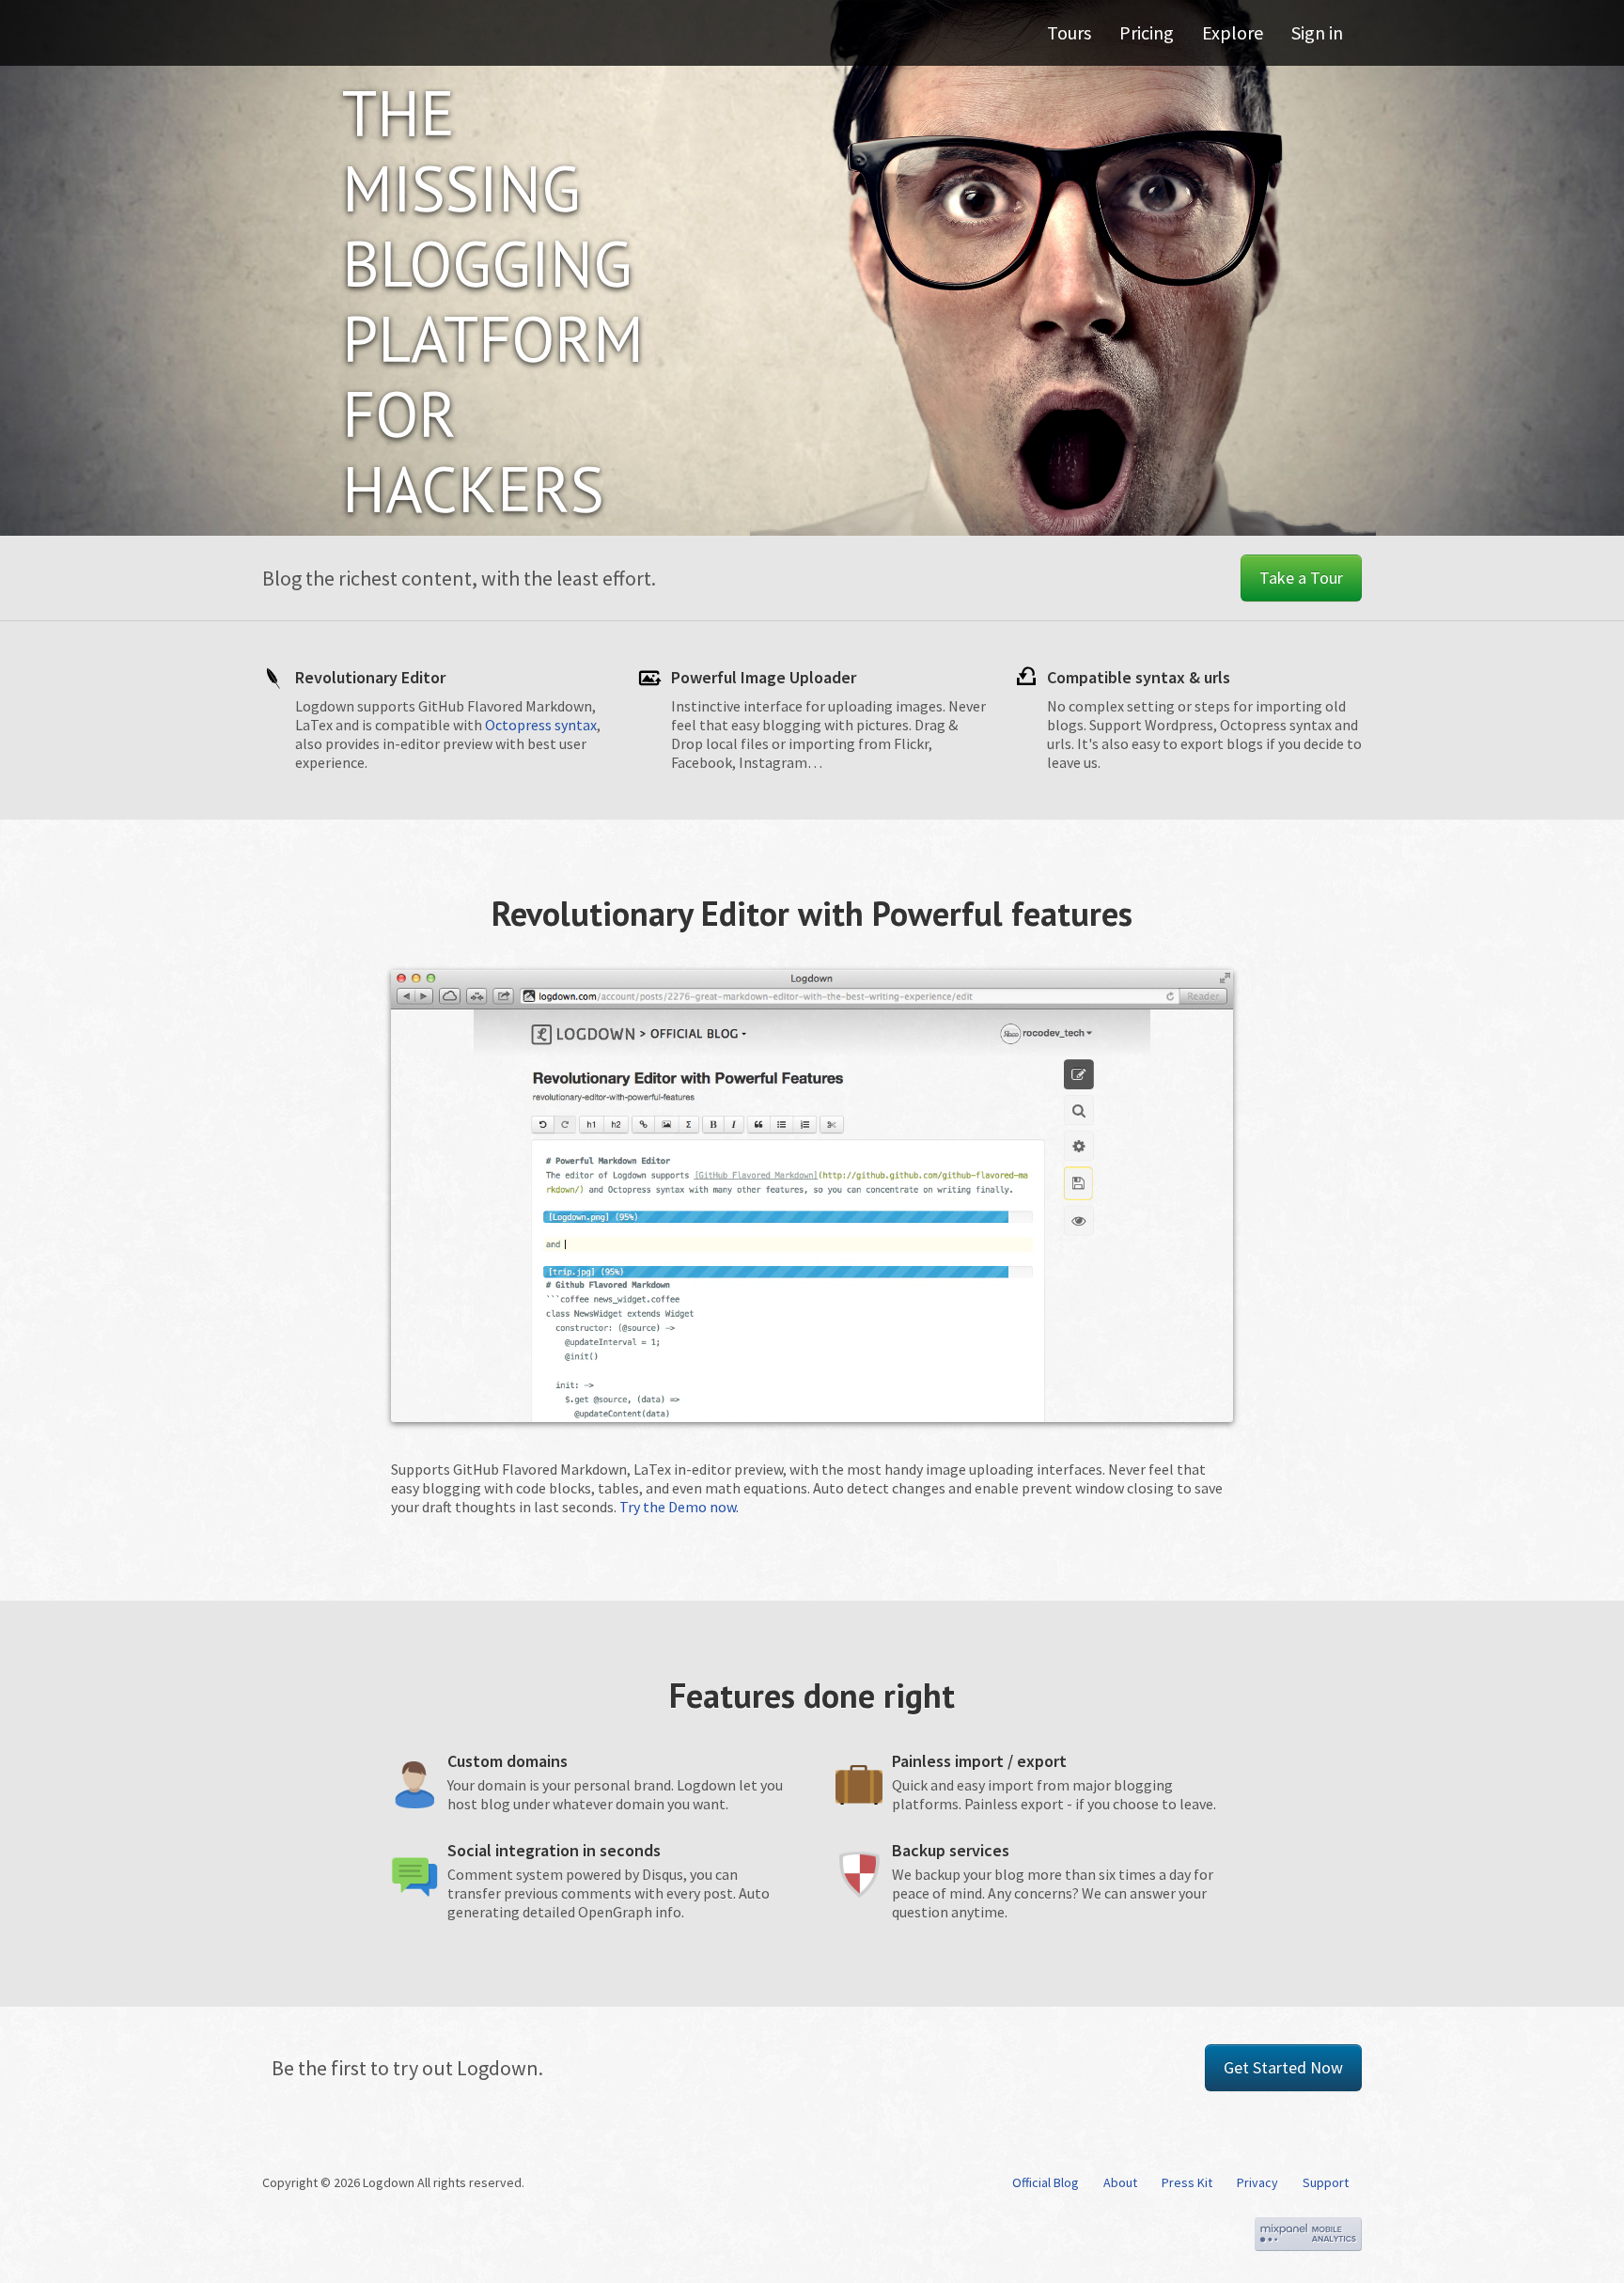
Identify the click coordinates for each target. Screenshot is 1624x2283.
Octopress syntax (541, 725)
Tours (1069, 32)
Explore (1233, 32)
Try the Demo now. (679, 1507)
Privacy (1257, 2182)
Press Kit (1187, 2182)
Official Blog (1046, 2182)
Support (1326, 2182)
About (1120, 2182)
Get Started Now (1283, 2067)
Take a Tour (1301, 578)
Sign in (1317, 32)
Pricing (1147, 32)
